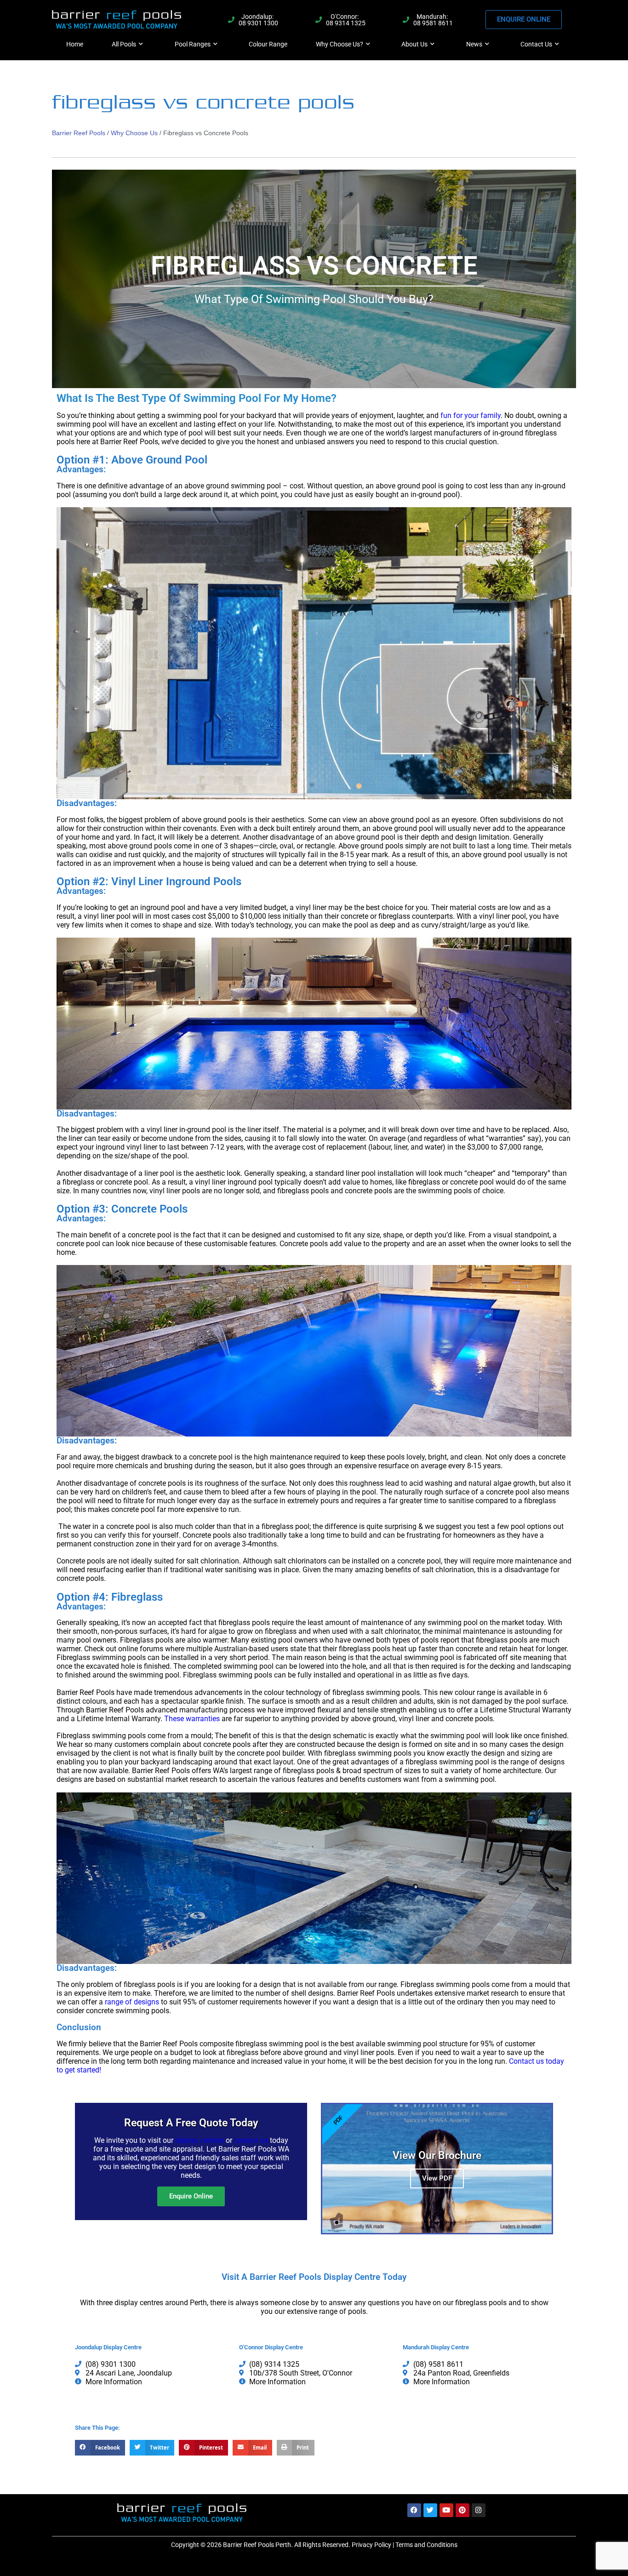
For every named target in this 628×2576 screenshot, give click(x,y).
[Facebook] (414, 2510)
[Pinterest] (462, 2510)
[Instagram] (479, 2510)
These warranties (192, 1719)
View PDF (437, 2178)
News (474, 44)
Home (75, 44)
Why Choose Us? (340, 44)
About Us (414, 44)
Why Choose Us (134, 133)
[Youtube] (446, 2510)
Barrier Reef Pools (79, 133)
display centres (200, 2140)
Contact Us (536, 44)
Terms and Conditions (426, 2545)
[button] (100, 2448)
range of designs (132, 2002)
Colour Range (268, 44)
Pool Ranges (193, 44)
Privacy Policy (371, 2545)
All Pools (124, 44)
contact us (251, 2140)
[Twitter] (430, 2510)
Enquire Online (191, 2196)
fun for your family (471, 415)
